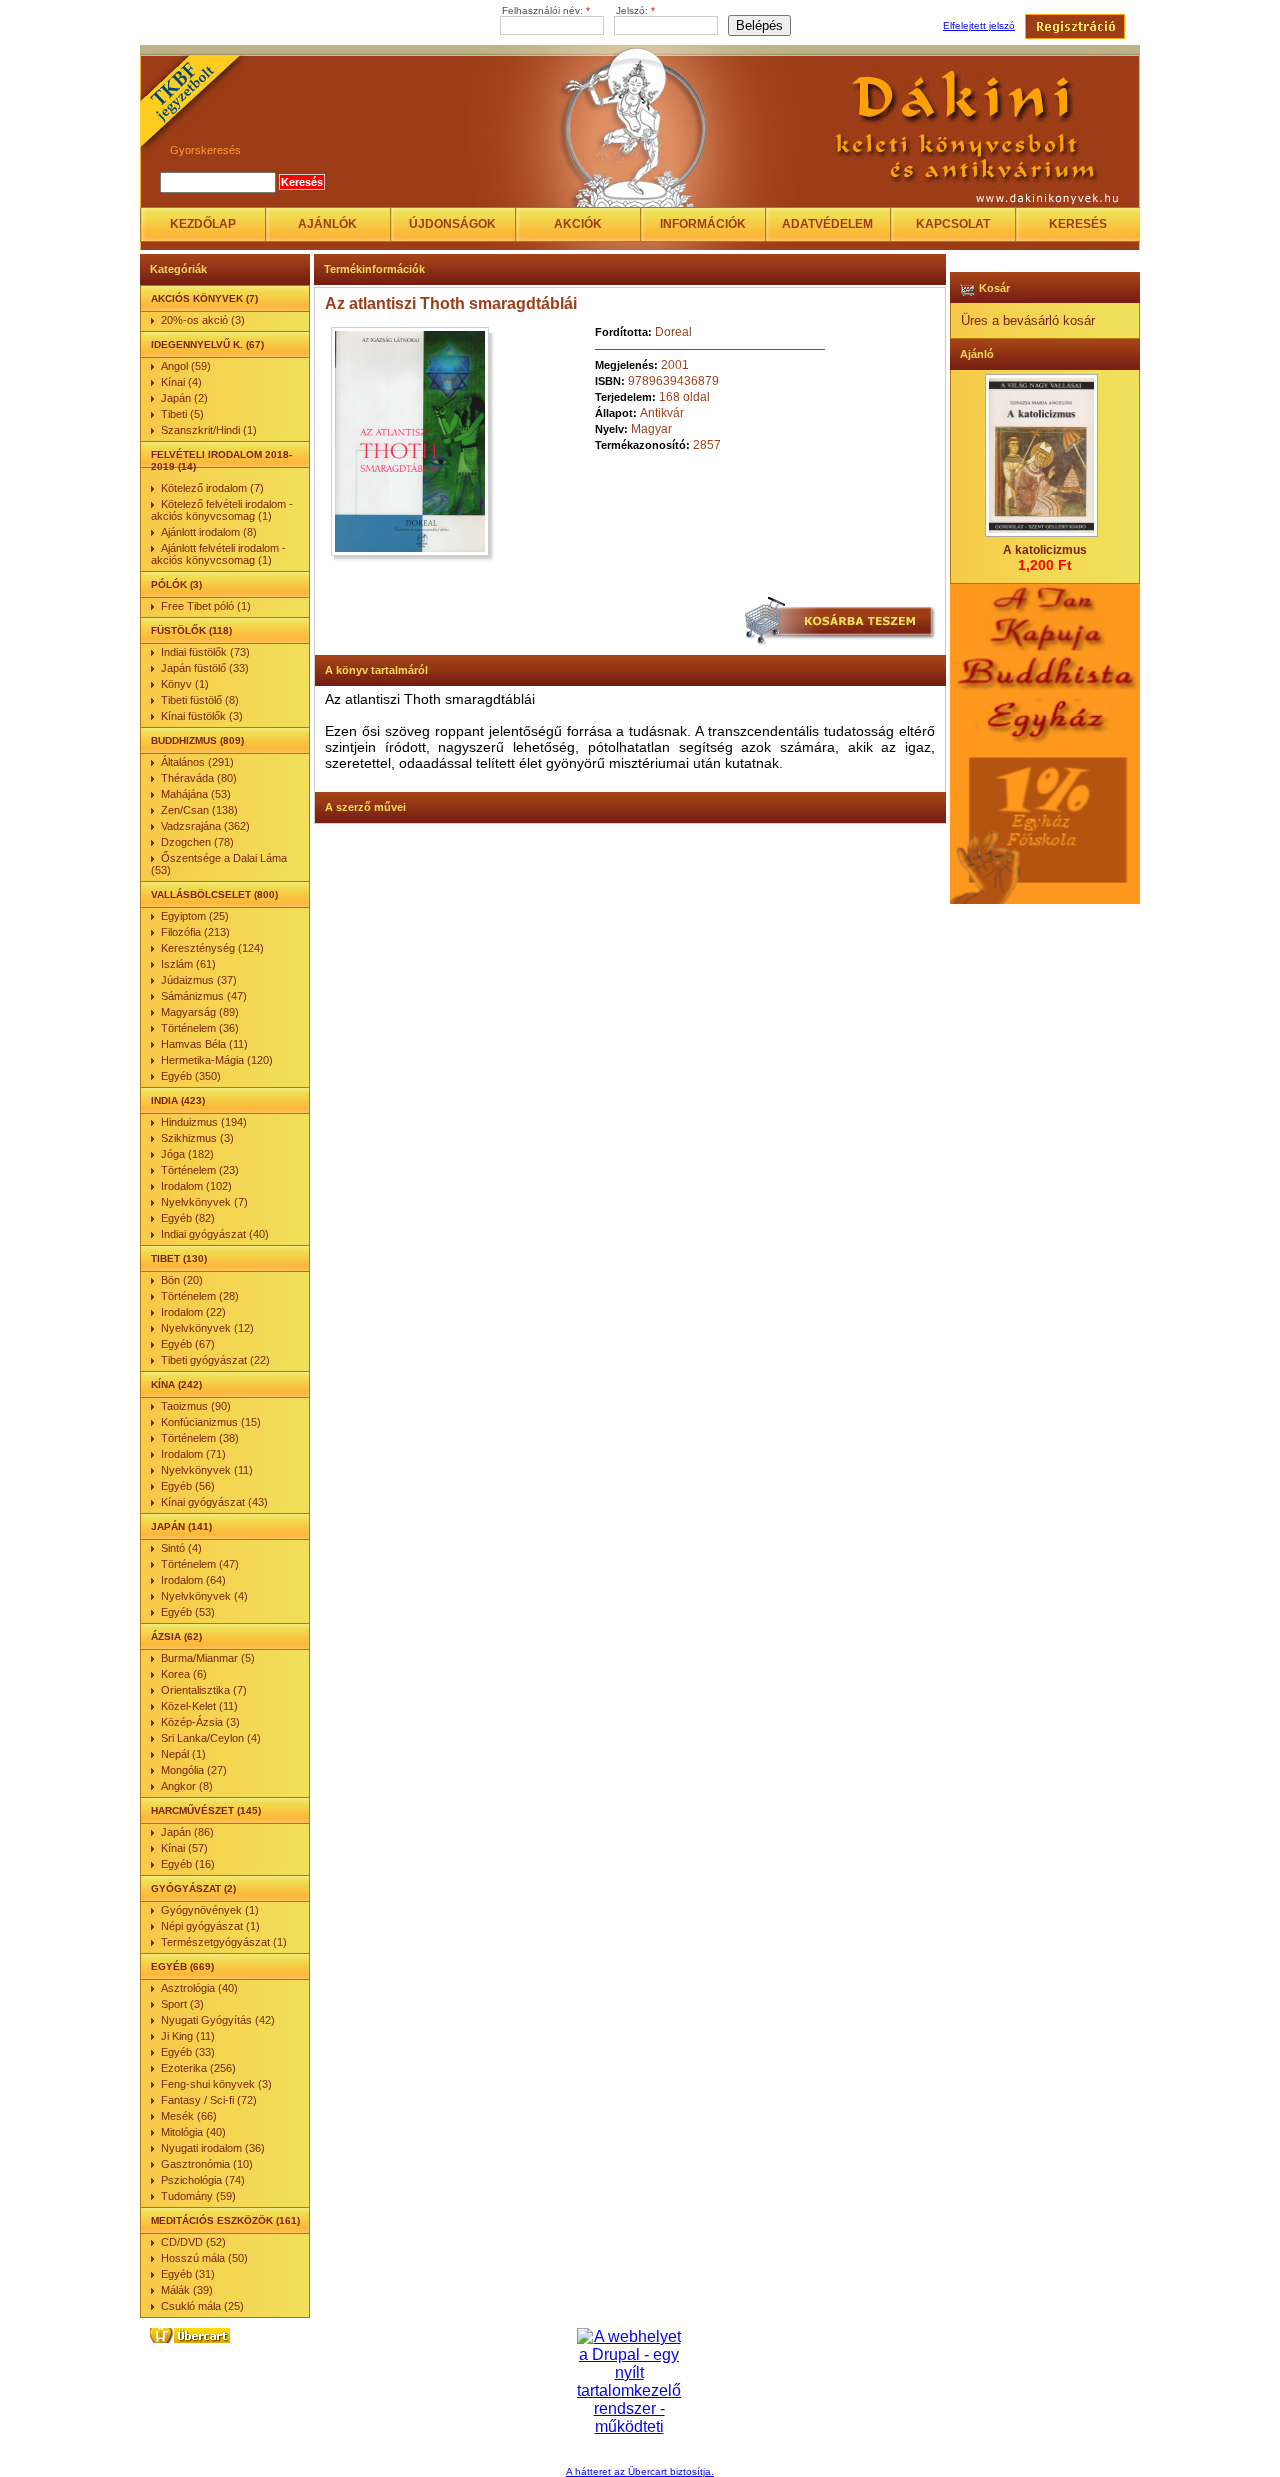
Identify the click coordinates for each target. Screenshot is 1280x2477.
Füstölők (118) (191, 630)
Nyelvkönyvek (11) (207, 1470)
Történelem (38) (200, 1438)
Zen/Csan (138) (199, 810)
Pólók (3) (176, 584)
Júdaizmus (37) (199, 980)
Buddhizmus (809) (197, 740)
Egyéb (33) (188, 2052)
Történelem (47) (200, 1564)
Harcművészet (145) (206, 1810)
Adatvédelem (827, 224)
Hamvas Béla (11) (204, 1044)
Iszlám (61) (188, 964)
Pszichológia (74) (203, 2180)
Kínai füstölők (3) (202, 716)
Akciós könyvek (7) (204, 298)
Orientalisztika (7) (204, 1690)
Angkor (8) (187, 1786)
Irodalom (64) (193, 1580)
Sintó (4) (181, 1548)
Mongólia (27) (194, 1770)
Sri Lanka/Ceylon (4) (211, 1738)
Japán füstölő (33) (205, 668)
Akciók (578, 224)
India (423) (178, 1100)
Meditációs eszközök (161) (225, 2220)
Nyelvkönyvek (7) (204, 1202)
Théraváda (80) (199, 778)
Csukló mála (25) (202, 2306)
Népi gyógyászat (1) (210, 1926)
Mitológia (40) (193, 2132)
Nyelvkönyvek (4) (204, 1596)
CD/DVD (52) (193, 2242)
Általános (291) (197, 762)
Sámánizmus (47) (204, 996)
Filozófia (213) (195, 932)
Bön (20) (182, 1280)
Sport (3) (182, 2004)
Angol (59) (186, 366)
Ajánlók (327, 224)
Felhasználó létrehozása (1075, 26)
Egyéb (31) (188, 2274)
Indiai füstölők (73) (205, 652)
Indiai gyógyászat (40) (215, 1234)
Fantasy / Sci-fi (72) (209, 2100)
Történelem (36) (200, 1028)
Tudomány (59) (198, 2196)
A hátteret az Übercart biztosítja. (640, 2471)
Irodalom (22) (193, 1312)
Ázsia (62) (176, 1636)
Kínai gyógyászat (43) (214, 1502)
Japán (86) (187, 1832)
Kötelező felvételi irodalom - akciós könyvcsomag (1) (222, 510)
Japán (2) (184, 398)
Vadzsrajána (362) (205, 826)
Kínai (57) (184, 1848)
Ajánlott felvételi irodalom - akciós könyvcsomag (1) (218, 554)
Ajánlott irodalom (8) (209, 532)
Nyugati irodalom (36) (213, 2148)
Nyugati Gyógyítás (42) (218, 2020)
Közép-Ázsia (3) (200, 1722)
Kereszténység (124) (212, 948)
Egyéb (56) (188, 1486)
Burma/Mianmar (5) (208, 1658)
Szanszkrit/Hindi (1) (209, 430)
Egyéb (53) (188, 1612)
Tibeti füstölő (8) (200, 700)
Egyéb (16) (188, 1864)
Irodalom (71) (193, 1454)
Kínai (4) (181, 382)
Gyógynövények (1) (210, 1910)
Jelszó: (635, 10)
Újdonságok (452, 224)
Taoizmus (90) (196, 1406)
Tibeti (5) (182, 414)
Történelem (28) (200, 1296)
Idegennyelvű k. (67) (207, 344)
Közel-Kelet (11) (199, 1706)
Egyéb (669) (182, 1966)
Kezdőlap (203, 224)
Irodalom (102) (196, 1186)
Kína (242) (176, 1384)
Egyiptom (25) (195, 916)
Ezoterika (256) (198, 2068)
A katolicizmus (1045, 550)
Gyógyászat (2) (193, 1888)
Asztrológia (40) (199, 1988)
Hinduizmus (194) (204, 1122)
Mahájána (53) (196, 794)
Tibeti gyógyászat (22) (215, 1360)
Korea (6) (184, 1674)
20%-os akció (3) (203, 320)
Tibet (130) (179, 1258)
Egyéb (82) (188, 1218)
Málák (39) (187, 2290)
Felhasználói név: (546, 10)
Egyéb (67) (188, 1344)
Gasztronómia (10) (207, 2164)
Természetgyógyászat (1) (224, 1942)
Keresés (1078, 224)
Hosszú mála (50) (204, 2258)
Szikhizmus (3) (197, 1138)
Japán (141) (181, 1526)
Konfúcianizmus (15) (211, 1422)
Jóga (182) (187, 1154)
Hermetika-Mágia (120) (217, 1060)
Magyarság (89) (200, 1012)
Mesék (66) (189, 2116)
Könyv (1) (185, 684)
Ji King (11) (188, 2036)
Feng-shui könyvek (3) (216, 2084)
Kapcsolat (953, 224)
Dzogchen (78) (197, 842)
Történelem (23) (200, 1170)
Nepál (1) (183, 1754)
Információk (703, 224)
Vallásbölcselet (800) (214, 894)
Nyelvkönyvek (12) (207, 1328)
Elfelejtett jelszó (979, 25)
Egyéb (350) (191, 1076)
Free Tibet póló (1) (206, 606)
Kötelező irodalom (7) (212, 488)
